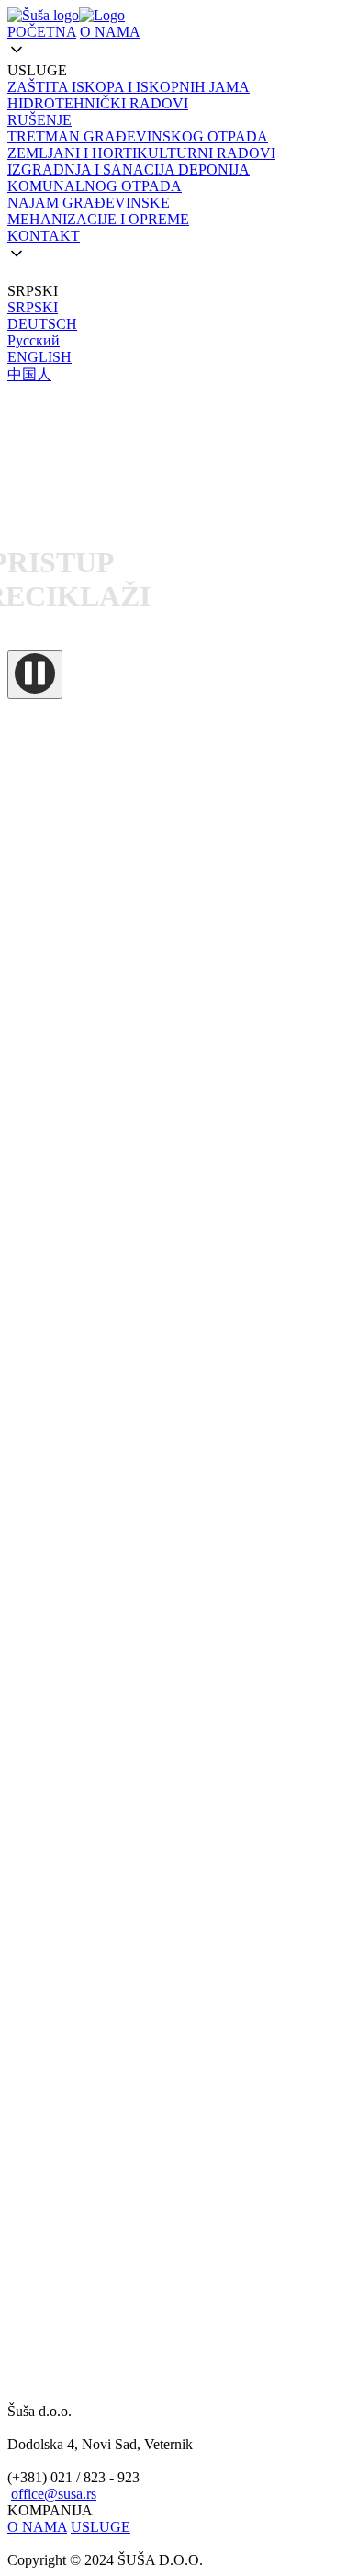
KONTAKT (44, 236)
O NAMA (110, 32)
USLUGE (101, 2527)
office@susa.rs (54, 2494)
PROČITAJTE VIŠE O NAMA (101, 1514)
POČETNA (42, 32)
